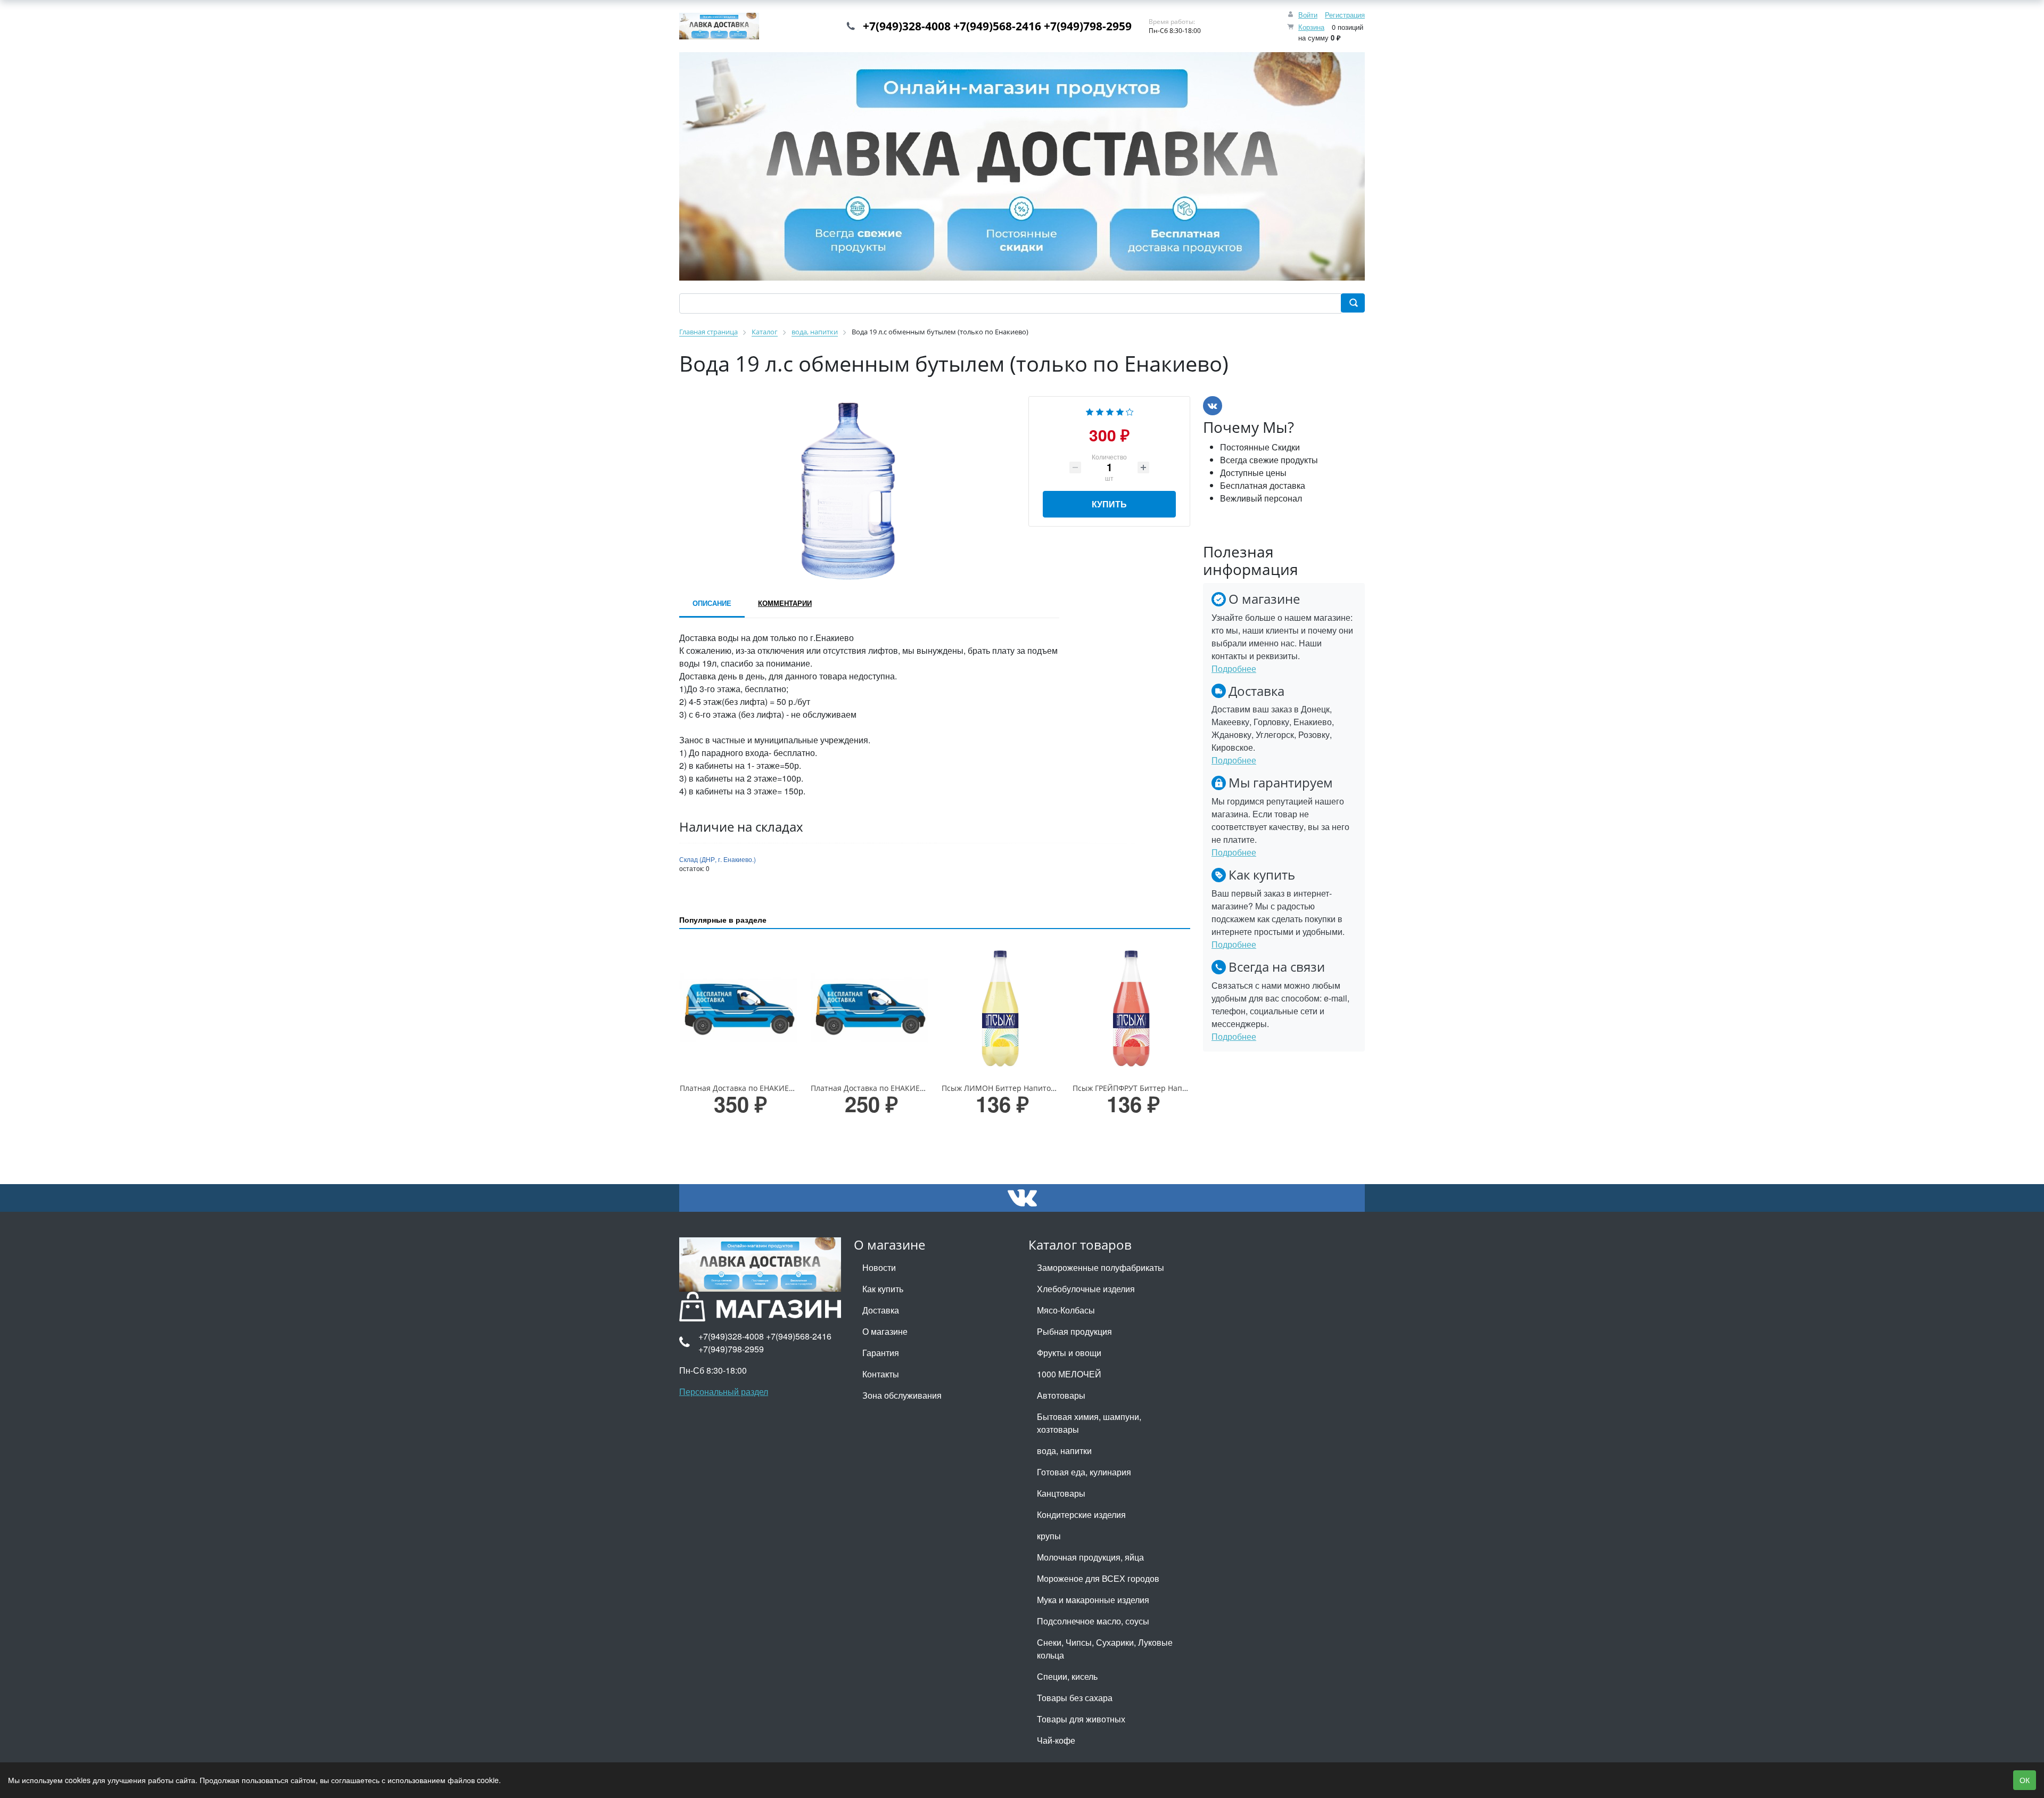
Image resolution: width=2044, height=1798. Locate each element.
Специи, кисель (1067, 1676)
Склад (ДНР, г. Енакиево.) (718, 859)
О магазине (885, 1331)
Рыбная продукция (1074, 1331)
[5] (1130, 411)
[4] (1120, 411)
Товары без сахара (1075, 1698)
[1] (1090, 411)
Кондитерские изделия (1081, 1514)
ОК (2025, 1780)
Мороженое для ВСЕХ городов (1098, 1578)
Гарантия (881, 1353)
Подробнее (1234, 668)
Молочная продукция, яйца (1090, 1557)
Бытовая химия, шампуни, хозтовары (1089, 1423)
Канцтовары (1061, 1493)
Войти (1308, 15)
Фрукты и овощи (1069, 1353)
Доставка (881, 1310)
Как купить (883, 1289)
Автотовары (1061, 1395)
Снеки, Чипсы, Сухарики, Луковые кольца (1105, 1649)
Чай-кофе (1056, 1740)
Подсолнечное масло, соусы (1093, 1621)
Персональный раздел (724, 1391)
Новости (879, 1267)
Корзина (1311, 27)
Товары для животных (1081, 1719)
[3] (1110, 411)
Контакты (881, 1374)
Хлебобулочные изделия (1086, 1289)
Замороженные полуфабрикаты (1101, 1267)
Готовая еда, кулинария (1084, 1472)
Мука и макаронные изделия (1093, 1600)
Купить (1109, 504)
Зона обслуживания (902, 1395)
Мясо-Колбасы (1066, 1310)
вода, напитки (1064, 1451)
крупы (1049, 1536)
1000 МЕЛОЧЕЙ (1069, 1374)
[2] (1100, 411)
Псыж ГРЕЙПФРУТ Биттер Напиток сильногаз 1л (1161, 1088)
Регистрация (1345, 15)
